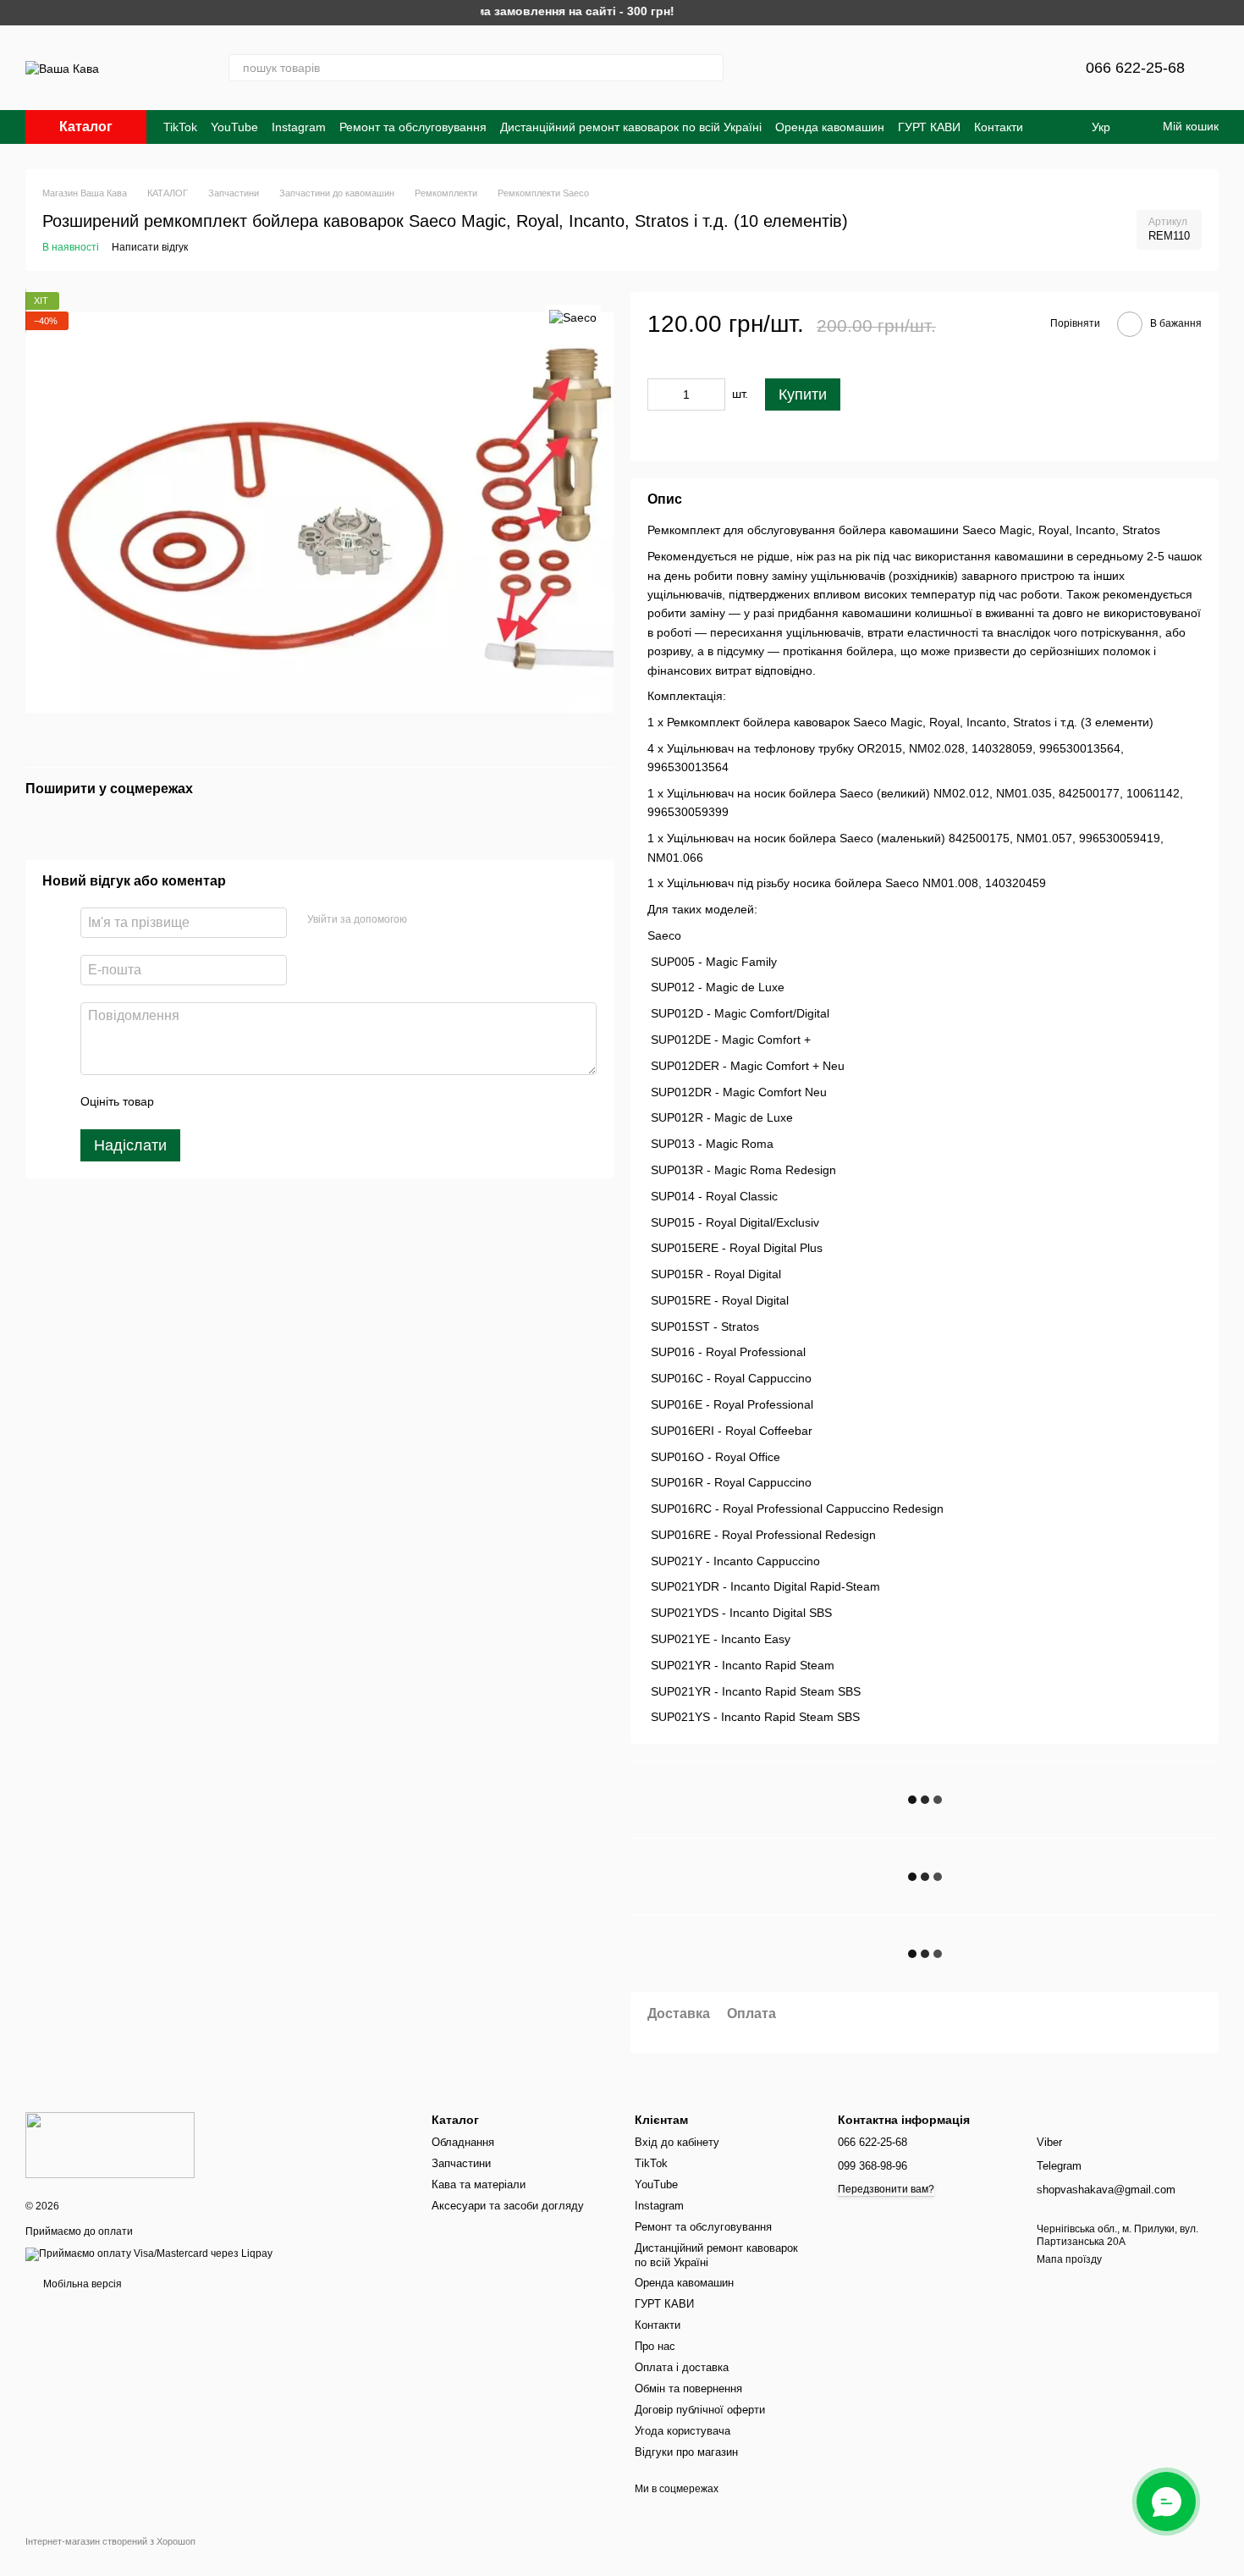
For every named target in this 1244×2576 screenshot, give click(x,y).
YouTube (234, 127)
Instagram (299, 127)
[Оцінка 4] (263, 1102)
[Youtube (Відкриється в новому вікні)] (896, 68)
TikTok (180, 127)
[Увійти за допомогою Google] (453, 920)
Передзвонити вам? (886, 2189)
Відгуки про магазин (686, 2452)
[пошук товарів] (710, 68)
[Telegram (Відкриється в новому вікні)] (815, 68)
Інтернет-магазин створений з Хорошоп (110, 2541)
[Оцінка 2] (209, 1102)
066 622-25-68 (1135, 68)
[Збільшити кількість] (713, 394)
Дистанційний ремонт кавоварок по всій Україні (631, 127)
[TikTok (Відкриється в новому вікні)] (856, 68)
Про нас (655, 2346)
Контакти (999, 127)
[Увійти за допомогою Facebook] (426, 920)
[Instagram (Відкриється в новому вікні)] (774, 68)
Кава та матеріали (479, 2184)
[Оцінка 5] (290, 1102)
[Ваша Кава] (110, 2144)
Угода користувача (683, 2431)
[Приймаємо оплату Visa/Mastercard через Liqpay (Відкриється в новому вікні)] (149, 2253)
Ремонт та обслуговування (413, 127)
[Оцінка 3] (236, 1102)
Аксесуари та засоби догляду (508, 2206)
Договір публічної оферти (700, 2410)
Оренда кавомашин (830, 127)
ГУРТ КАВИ (929, 127)
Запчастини (461, 2163)
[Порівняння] (988, 68)
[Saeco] (573, 317)
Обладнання (463, 2142)
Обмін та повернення (688, 2388)
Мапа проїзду (1069, 2259)
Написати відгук (150, 247)
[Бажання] (1032, 68)
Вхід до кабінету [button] (677, 2142)
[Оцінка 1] (182, 1102)
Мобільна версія (81, 2284)
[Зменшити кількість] (660, 394)
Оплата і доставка (682, 2367)
